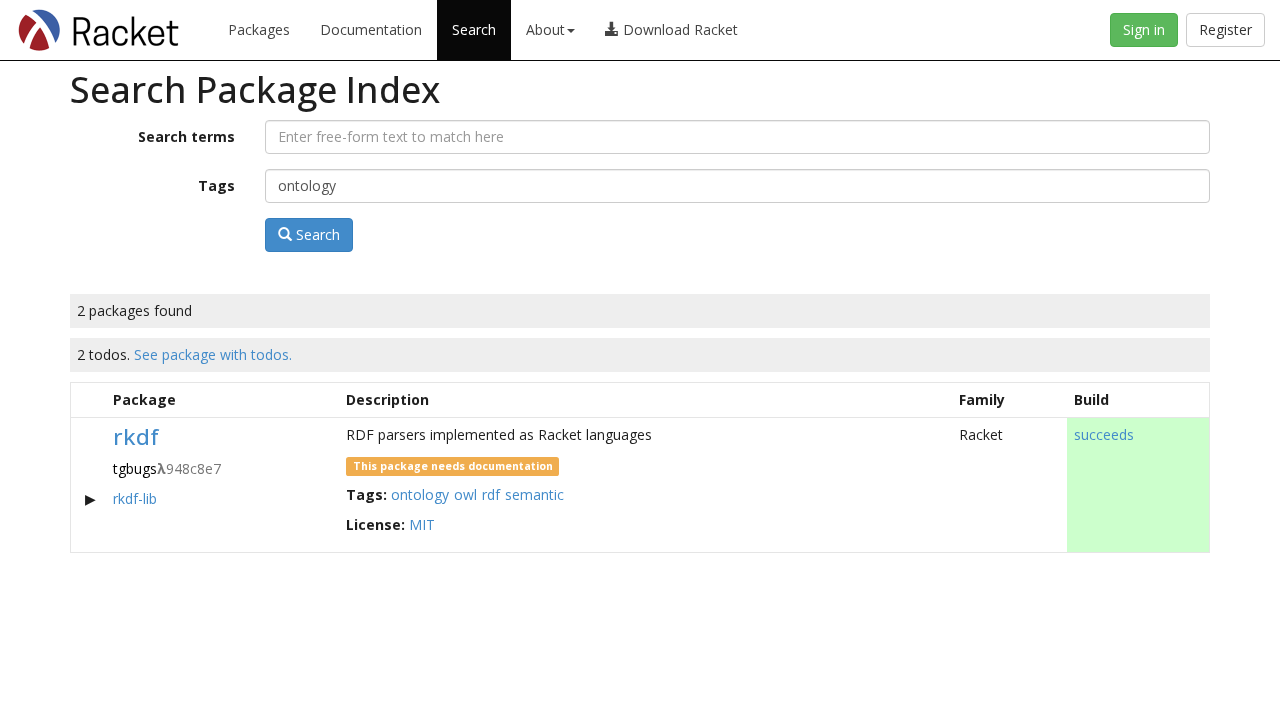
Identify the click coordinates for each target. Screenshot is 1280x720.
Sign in (1144, 29)
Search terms (186, 136)
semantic (534, 494)
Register (1225, 29)
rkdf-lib (135, 498)
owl (465, 494)
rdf (491, 494)
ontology (420, 494)
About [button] (545, 29)
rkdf (136, 436)
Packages (259, 29)
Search (474, 29)
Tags (216, 185)
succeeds (1104, 434)
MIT (422, 524)
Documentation (371, 29)
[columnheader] (88, 399)
